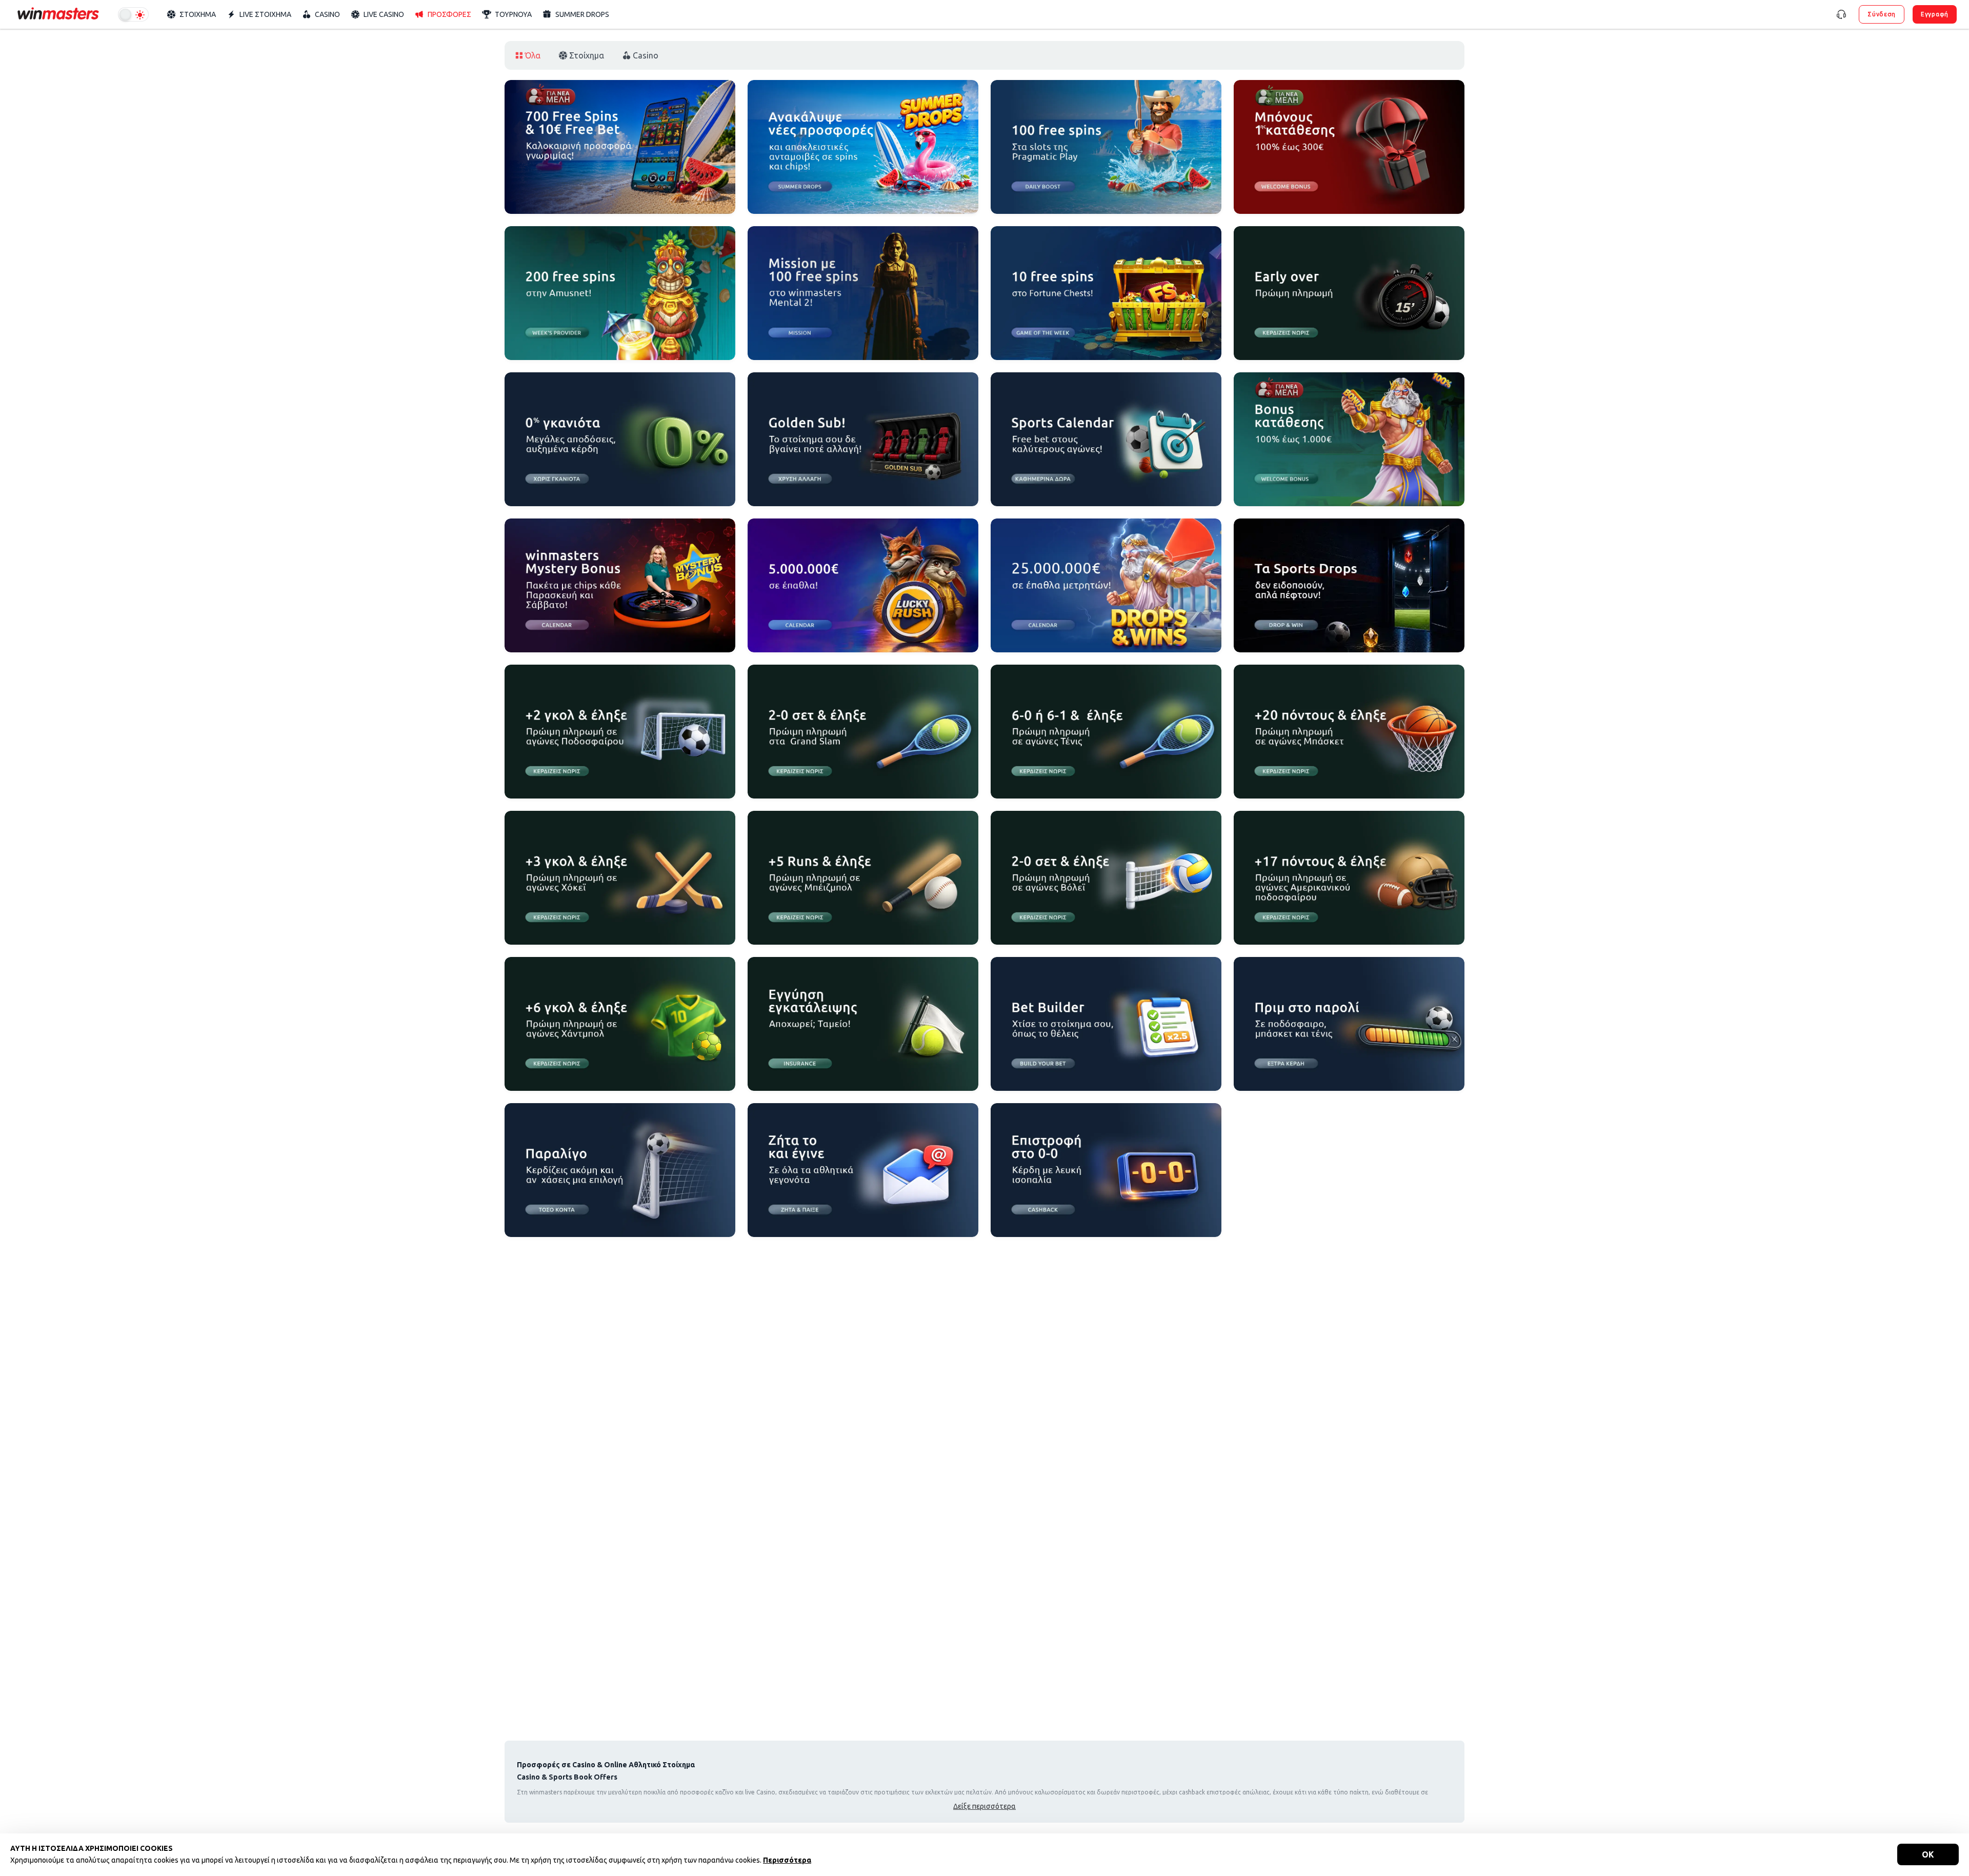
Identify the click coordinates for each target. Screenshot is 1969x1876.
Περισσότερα (787, 1860)
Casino (646, 55)
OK (1928, 1854)
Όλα (533, 55)
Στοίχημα (587, 55)
